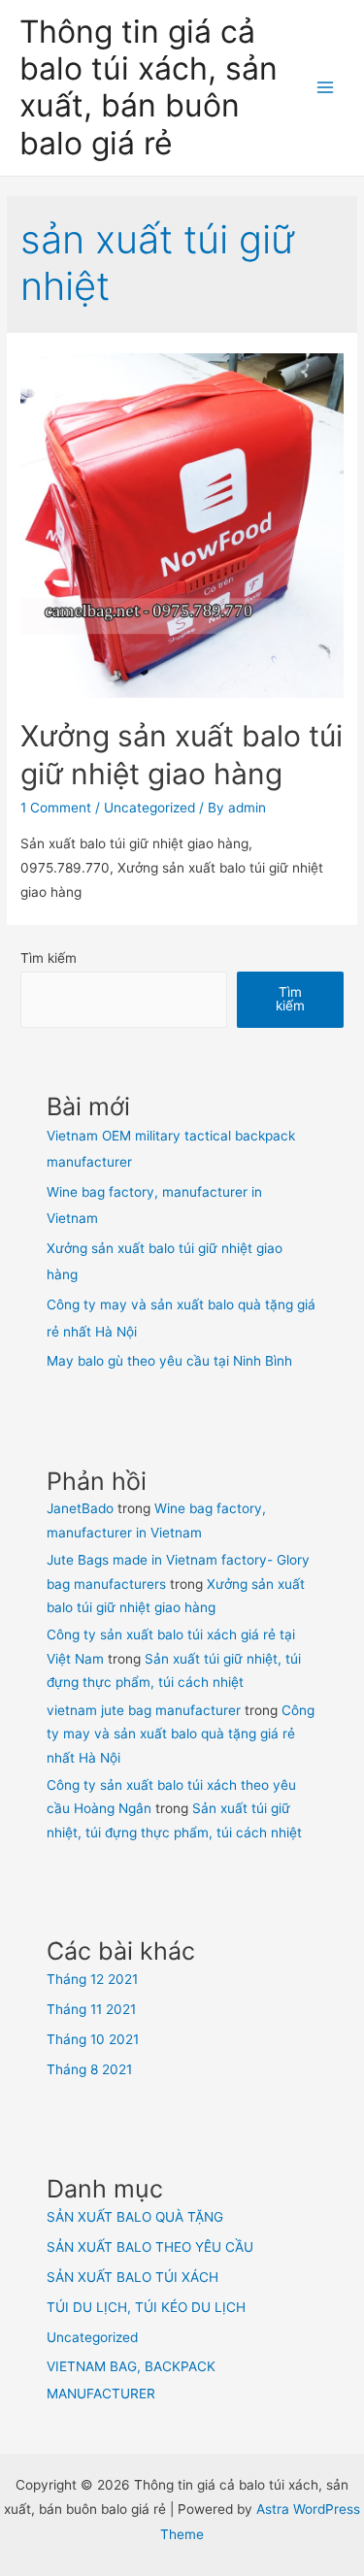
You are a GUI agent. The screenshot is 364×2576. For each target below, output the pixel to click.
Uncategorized (149, 808)
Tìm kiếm (49, 958)
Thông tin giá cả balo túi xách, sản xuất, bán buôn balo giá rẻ (149, 87)
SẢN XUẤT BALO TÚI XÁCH (132, 2277)
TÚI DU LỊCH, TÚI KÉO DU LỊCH (146, 2307)
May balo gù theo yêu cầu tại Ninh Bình (169, 1361)
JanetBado (80, 1508)
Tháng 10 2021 (93, 2039)
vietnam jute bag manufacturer (144, 1710)
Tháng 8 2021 (89, 2069)
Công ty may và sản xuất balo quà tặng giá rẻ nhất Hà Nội (181, 1734)
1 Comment (56, 808)
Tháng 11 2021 (91, 2009)
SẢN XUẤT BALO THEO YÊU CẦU (150, 2247)
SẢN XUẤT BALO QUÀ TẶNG (135, 2217)
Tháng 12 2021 (92, 1979)
